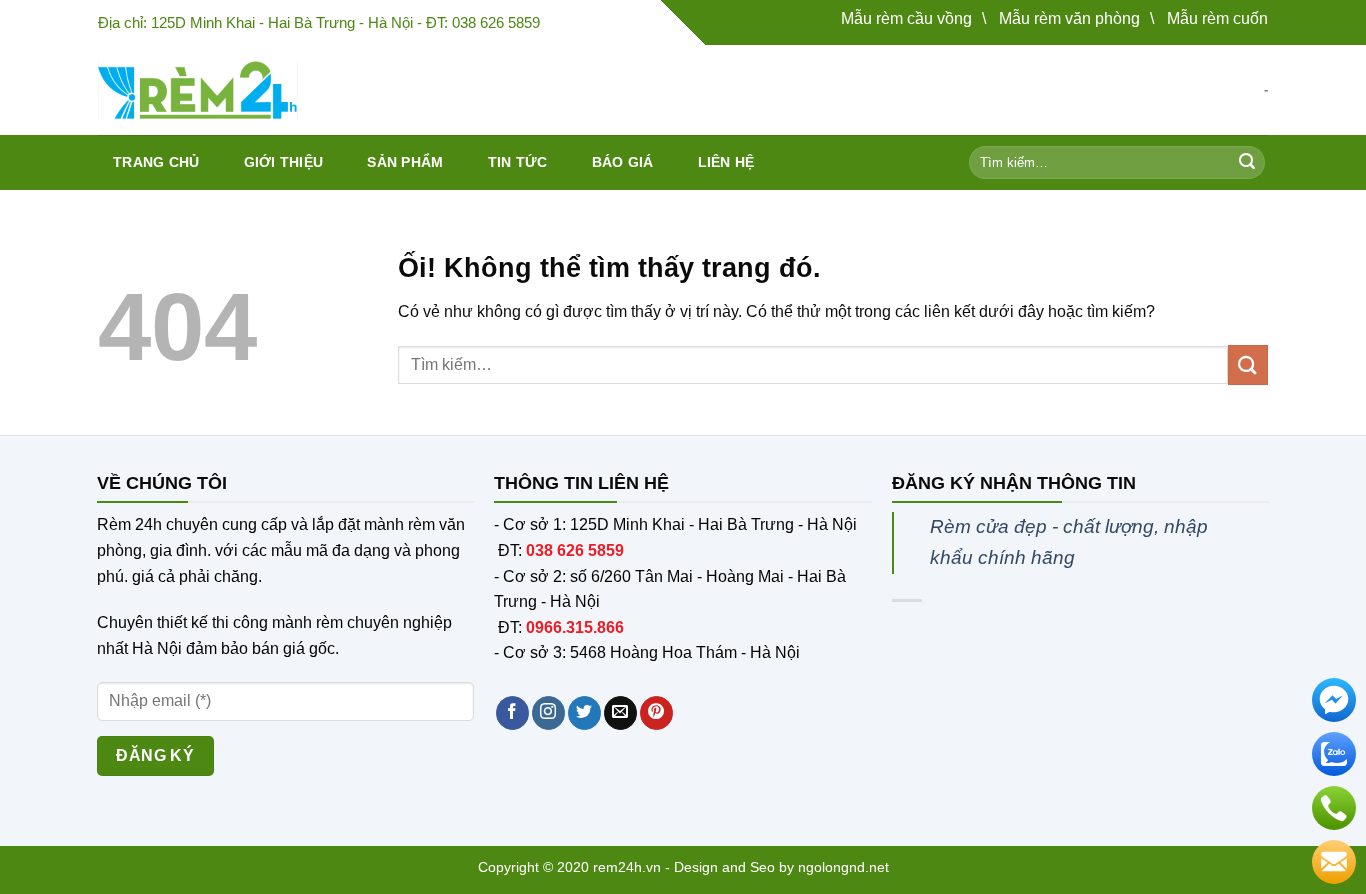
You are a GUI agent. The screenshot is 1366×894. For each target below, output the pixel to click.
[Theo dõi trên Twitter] (584, 713)
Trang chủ (156, 162)
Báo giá (623, 162)
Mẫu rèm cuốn (1217, 18)
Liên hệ (726, 162)
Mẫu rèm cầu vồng (906, 18)
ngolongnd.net (843, 867)
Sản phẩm (405, 162)
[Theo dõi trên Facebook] (512, 713)
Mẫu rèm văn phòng (1069, 18)
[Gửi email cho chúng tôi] (620, 713)
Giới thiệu (284, 162)
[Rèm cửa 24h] (198, 90)
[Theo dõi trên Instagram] (548, 713)
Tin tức (518, 162)
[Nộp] (1247, 163)
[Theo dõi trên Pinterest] (656, 713)
